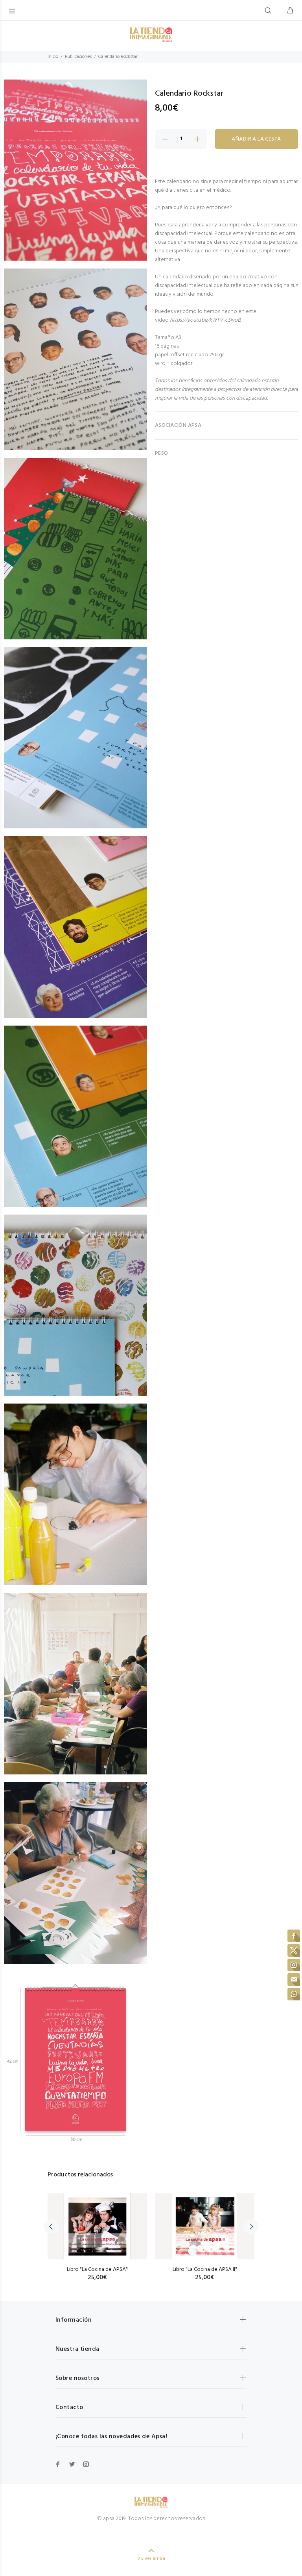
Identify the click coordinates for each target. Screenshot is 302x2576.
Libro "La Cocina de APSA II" (205, 2270)
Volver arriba (151, 2559)
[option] (97, 2229)
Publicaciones (78, 57)
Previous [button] (51, 2226)
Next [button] (251, 2226)
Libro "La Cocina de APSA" (97, 2270)
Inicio (53, 57)
